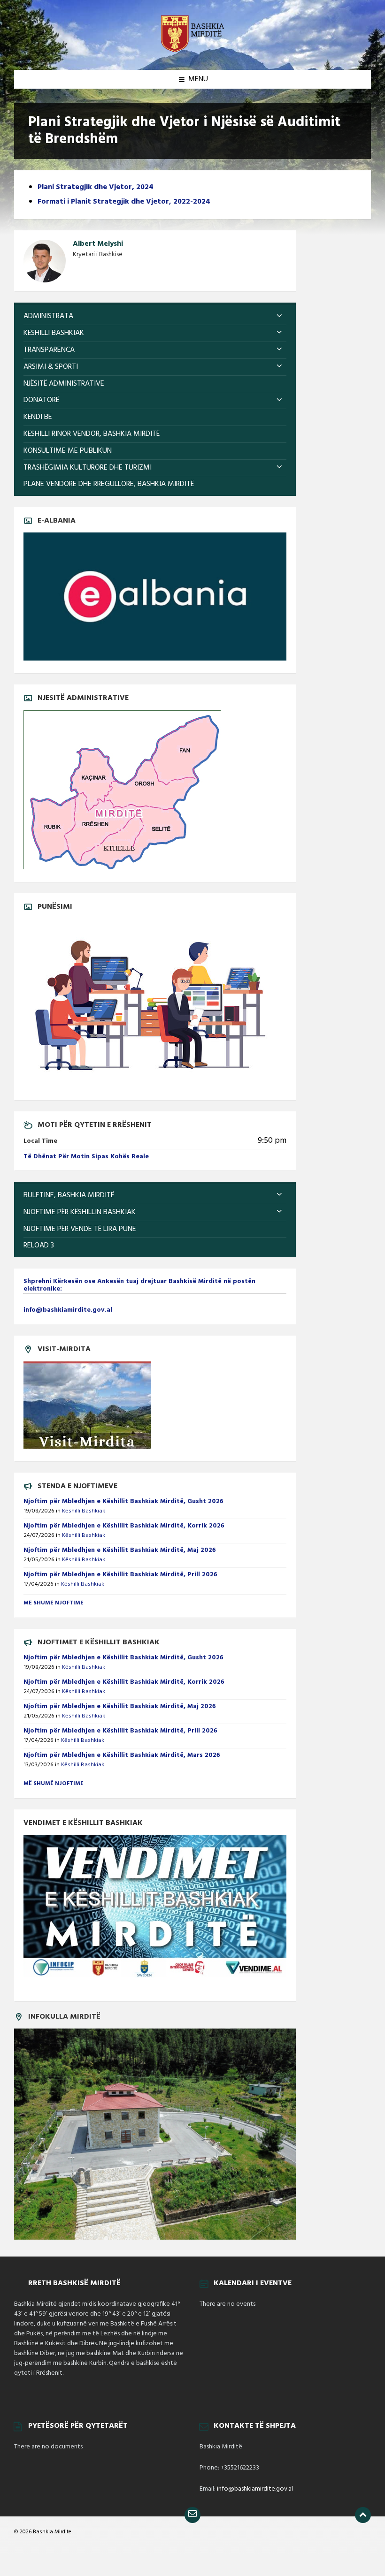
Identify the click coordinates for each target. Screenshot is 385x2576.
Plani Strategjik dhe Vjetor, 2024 (96, 187)
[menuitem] (155, 316)
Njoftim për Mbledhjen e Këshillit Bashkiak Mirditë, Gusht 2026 (123, 1501)
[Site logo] (192, 52)
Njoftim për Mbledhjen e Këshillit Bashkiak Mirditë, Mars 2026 (122, 1755)
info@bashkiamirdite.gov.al (255, 2489)
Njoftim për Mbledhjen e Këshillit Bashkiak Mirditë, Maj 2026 (120, 1550)
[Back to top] (363, 2515)
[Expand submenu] (279, 316)
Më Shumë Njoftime (54, 1784)
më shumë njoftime (54, 1603)
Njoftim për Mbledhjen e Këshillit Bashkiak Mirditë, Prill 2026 (120, 1575)
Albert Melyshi (98, 244)
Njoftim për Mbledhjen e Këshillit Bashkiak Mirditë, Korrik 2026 (124, 1526)
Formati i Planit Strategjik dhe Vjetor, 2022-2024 (124, 202)
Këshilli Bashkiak (84, 1511)
